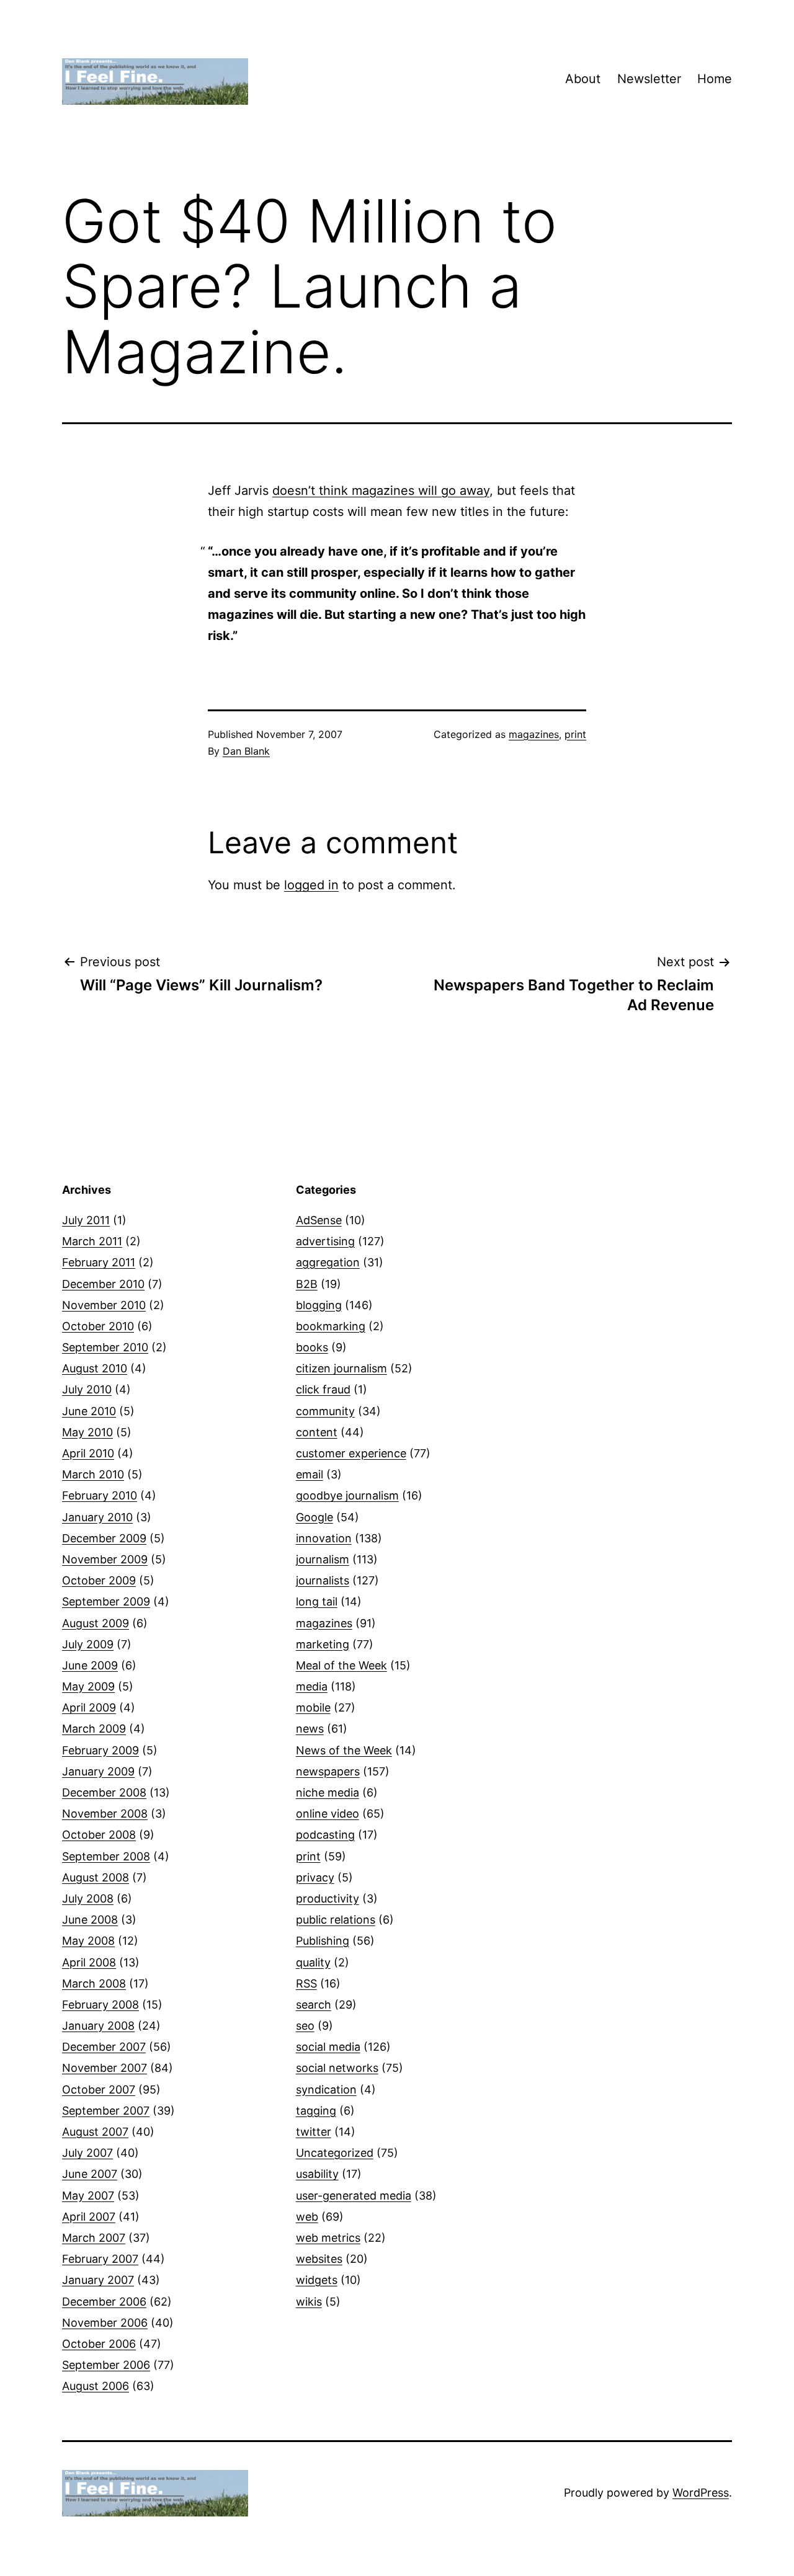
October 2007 (99, 2090)
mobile (313, 1708)
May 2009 (88, 1686)
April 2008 (89, 1962)
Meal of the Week (341, 1665)
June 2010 (89, 1411)
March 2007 (94, 2238)
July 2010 (87, 1389)
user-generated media (354, 2196)
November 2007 (105, 2068)
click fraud (323, 1389)
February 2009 (100, 1750)
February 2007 (100, 2259)
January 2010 (97, 1517)
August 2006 (96, 2386)
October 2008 (99, 1835)
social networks (337, 2068)
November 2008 (105, 1814)
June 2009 (90, 1665)
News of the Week (344, 1750)
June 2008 (90, 1920)
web (307, 2217)
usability (317, 2174)
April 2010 (88, 1453)
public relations (336, 1920)
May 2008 (88, 1941)
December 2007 (104, 2047)
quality (313, 1962)
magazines (534, 734)
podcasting (325, 1835)
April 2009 (89, 1708)
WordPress (701, 2493)
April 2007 (89, 2217)
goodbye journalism (347, 1495)
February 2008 (100, 2005)
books (312, 1347)
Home (715, 79)
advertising (325, 1241)
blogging (319, 1305)
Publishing (323, 1941)
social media (328, 2047)
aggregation (328, 1262)
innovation (324, 1538)
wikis (309, 2302)
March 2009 (94, 1729)
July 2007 (87, 2153)
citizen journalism (341, 1368)
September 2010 (105, 1347)
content (317, 1432)
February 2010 (100, 1495)
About (583, 79)
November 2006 (105, 2323)
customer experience (351, 1453)
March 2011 (92, 1241)
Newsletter (649, 79)
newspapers (328, 1771)
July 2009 (88, 1644)
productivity (328, 1899)
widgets (317, 2280)
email (310, 1474)
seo (305, 2026)
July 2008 (88, 1899)
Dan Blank (246, 751)
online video (328, 1814)
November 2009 (105, 1559)
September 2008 (106, 1856)
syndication (326, 2090)
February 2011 (99, 1262)
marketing (323, 1644)
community (325, 1411)
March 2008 (94, 1983)
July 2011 (86, 1220)
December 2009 (104, 1538)
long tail (317, 1601)
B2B (307, 1284)
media (312, 1686)
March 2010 (93, 1474)
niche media (328, 1792)
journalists (323, 1580)
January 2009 (98, 1771)
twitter (314, 2132)
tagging (316, 2111)
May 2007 (88, 2196)
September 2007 (106, 2111)
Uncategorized (335, 2153)
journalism (323, 1559)
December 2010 (103, 1284)
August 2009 (96, 1623)
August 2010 (95, 1368)
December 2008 (104, 1792)
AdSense (319, 1220)
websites (319, 2259)
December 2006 (104, 2302)
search (314, 2005)
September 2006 (106, 2365)
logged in (311, 885)
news (310, 1729)
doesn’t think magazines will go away (381, 491)
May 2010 (87, 1432)
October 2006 (99, 2344)
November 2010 (104, 1305)
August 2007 (95, 2132)
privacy (315, 1877)
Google (314, 1517)
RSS (306, 1983)
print (575, 734)
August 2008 (96, 1877)
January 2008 (98, 2026)
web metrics (328, 2238)
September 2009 (106, 1601)
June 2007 (90, 2174)
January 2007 (98, 2280)
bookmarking (331, 1326)
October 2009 (99, 1580)
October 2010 (98, 1326)
